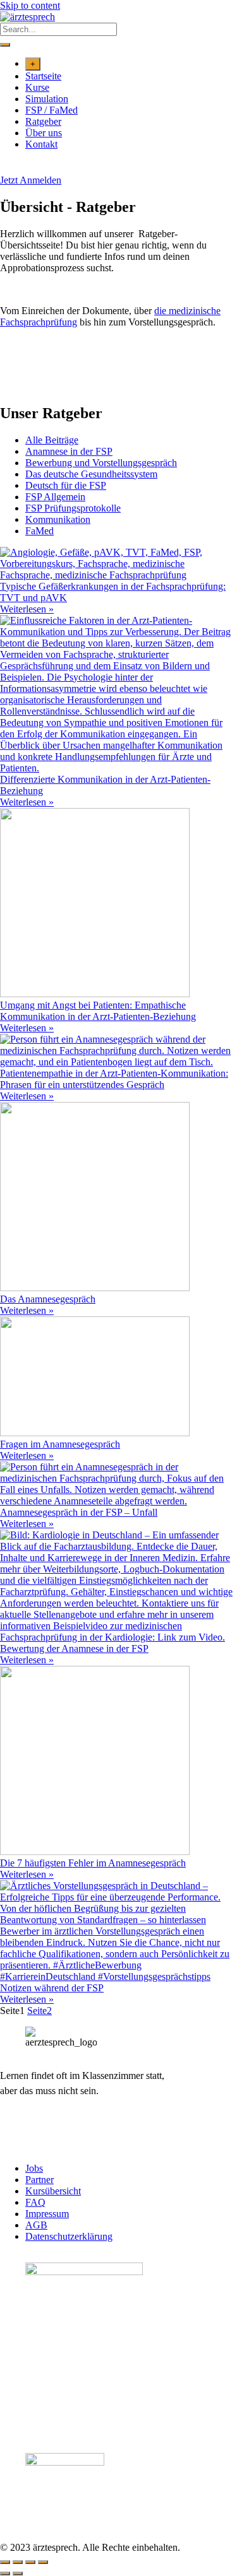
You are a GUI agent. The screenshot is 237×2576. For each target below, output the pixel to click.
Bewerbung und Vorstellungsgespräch (101, 463)
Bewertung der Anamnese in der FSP (74, 1648)
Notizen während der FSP (52, 1988)
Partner (39, 2180)
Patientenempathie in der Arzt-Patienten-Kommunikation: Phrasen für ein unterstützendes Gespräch (114, 1079)
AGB (36, 2225)
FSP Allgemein (55, 497)
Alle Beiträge (52, 440)
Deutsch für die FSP (66, 485)
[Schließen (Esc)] (43, 2562)
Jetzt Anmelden (31, 180)
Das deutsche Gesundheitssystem (91, 474)
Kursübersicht (53, 2191)
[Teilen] (30, 2562)
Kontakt (41, 144)
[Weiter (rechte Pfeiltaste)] (18, 2573)
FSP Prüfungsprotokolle (73, 508)
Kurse (37, 87)
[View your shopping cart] (7, 169)
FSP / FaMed (52, 110)
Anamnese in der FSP (69, 451)
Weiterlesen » (27, 609)
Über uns (44, 133)
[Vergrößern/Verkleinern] (5, 2562)
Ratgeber (43, 121)
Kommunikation (58, 519)
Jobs (34, 2168)
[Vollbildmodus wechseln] (18, 2562)
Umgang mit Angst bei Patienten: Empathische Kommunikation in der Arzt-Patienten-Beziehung (98, 1011)
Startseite (43, 76)
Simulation (47, 99)
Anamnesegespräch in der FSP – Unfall (79, 1512)
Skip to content (30, 5)
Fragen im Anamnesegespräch (60, 1444)
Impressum (47, 2214)
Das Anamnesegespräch (48, 1299)
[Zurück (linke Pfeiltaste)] (5, 2573)
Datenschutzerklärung (69, 2236)
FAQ (35, 2202)
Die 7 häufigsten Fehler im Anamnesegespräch (93, 1863)
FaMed (39, 531)
